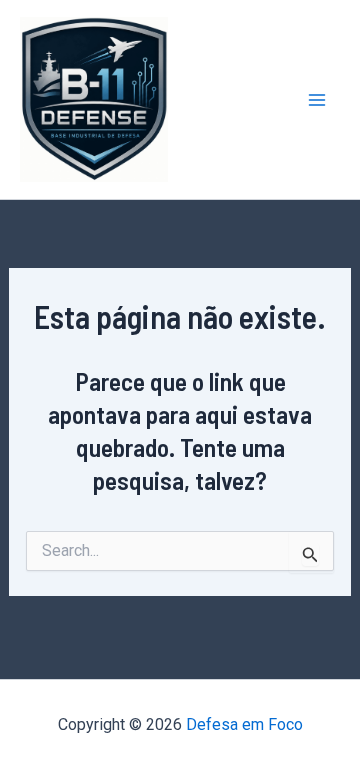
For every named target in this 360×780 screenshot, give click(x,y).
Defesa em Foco (244, 724)
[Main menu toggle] (318, 100)
